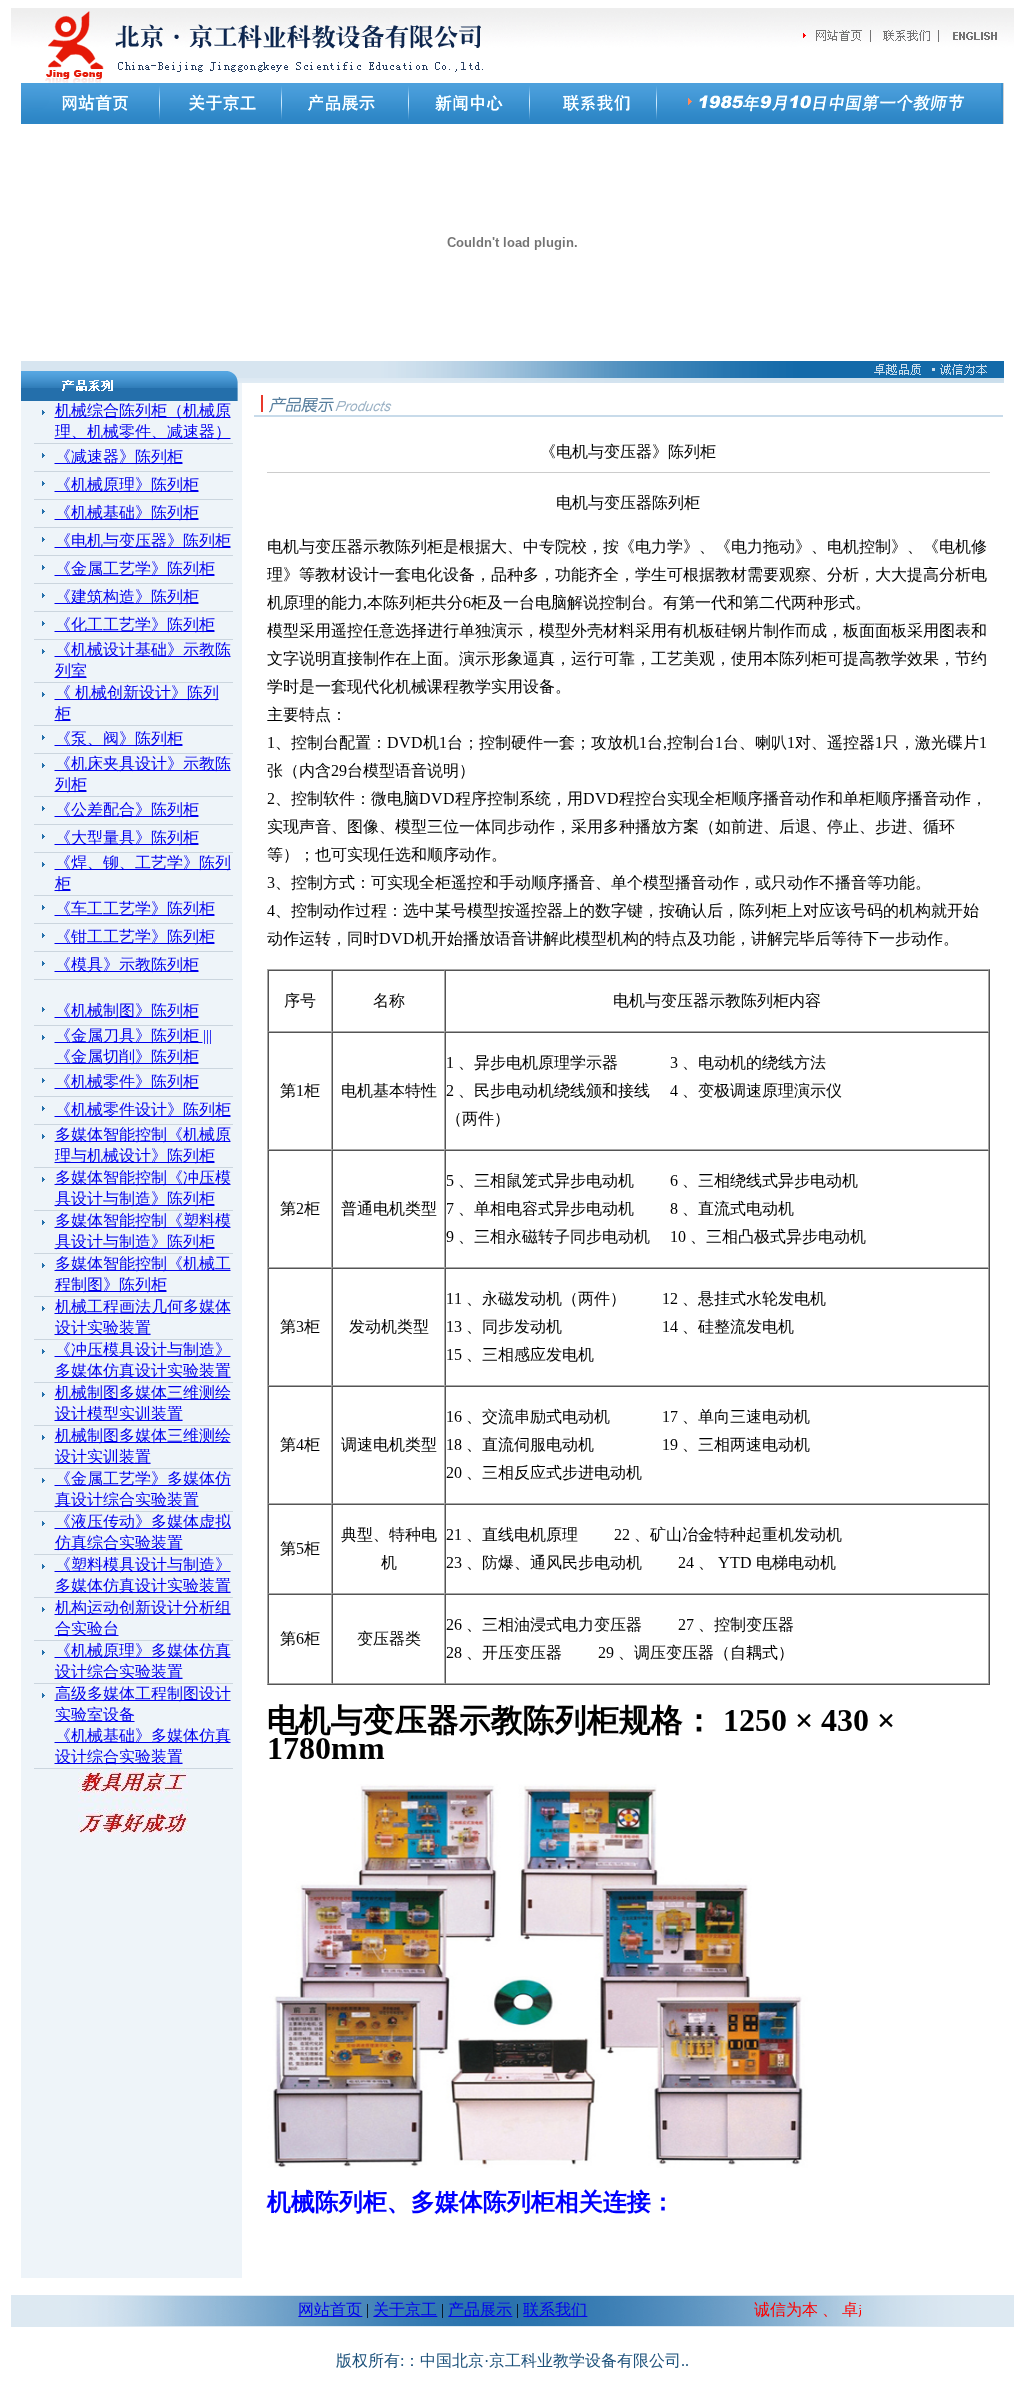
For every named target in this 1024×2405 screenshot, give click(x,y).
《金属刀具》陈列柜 (129, 1035)
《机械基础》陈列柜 (127, 512)
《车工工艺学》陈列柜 (135, 908)
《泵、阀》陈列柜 (119, 738)
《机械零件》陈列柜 (127, 1081)
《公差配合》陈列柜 (127, 809)
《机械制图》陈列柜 (127, 1010)
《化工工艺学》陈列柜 (135, 624)
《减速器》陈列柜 (119, 456)
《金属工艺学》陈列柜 (135, 568)
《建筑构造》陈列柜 (127, 596)
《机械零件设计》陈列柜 (143, 1109)
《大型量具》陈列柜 (127, 837)
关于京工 (405, 2309)
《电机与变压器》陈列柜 (143, 540)
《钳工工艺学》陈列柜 (135, 936)
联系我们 (555, 2309)
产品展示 (480, 2309)
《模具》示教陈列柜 (127, 964)
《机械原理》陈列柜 (127, 484)
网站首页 (330, 2309)
